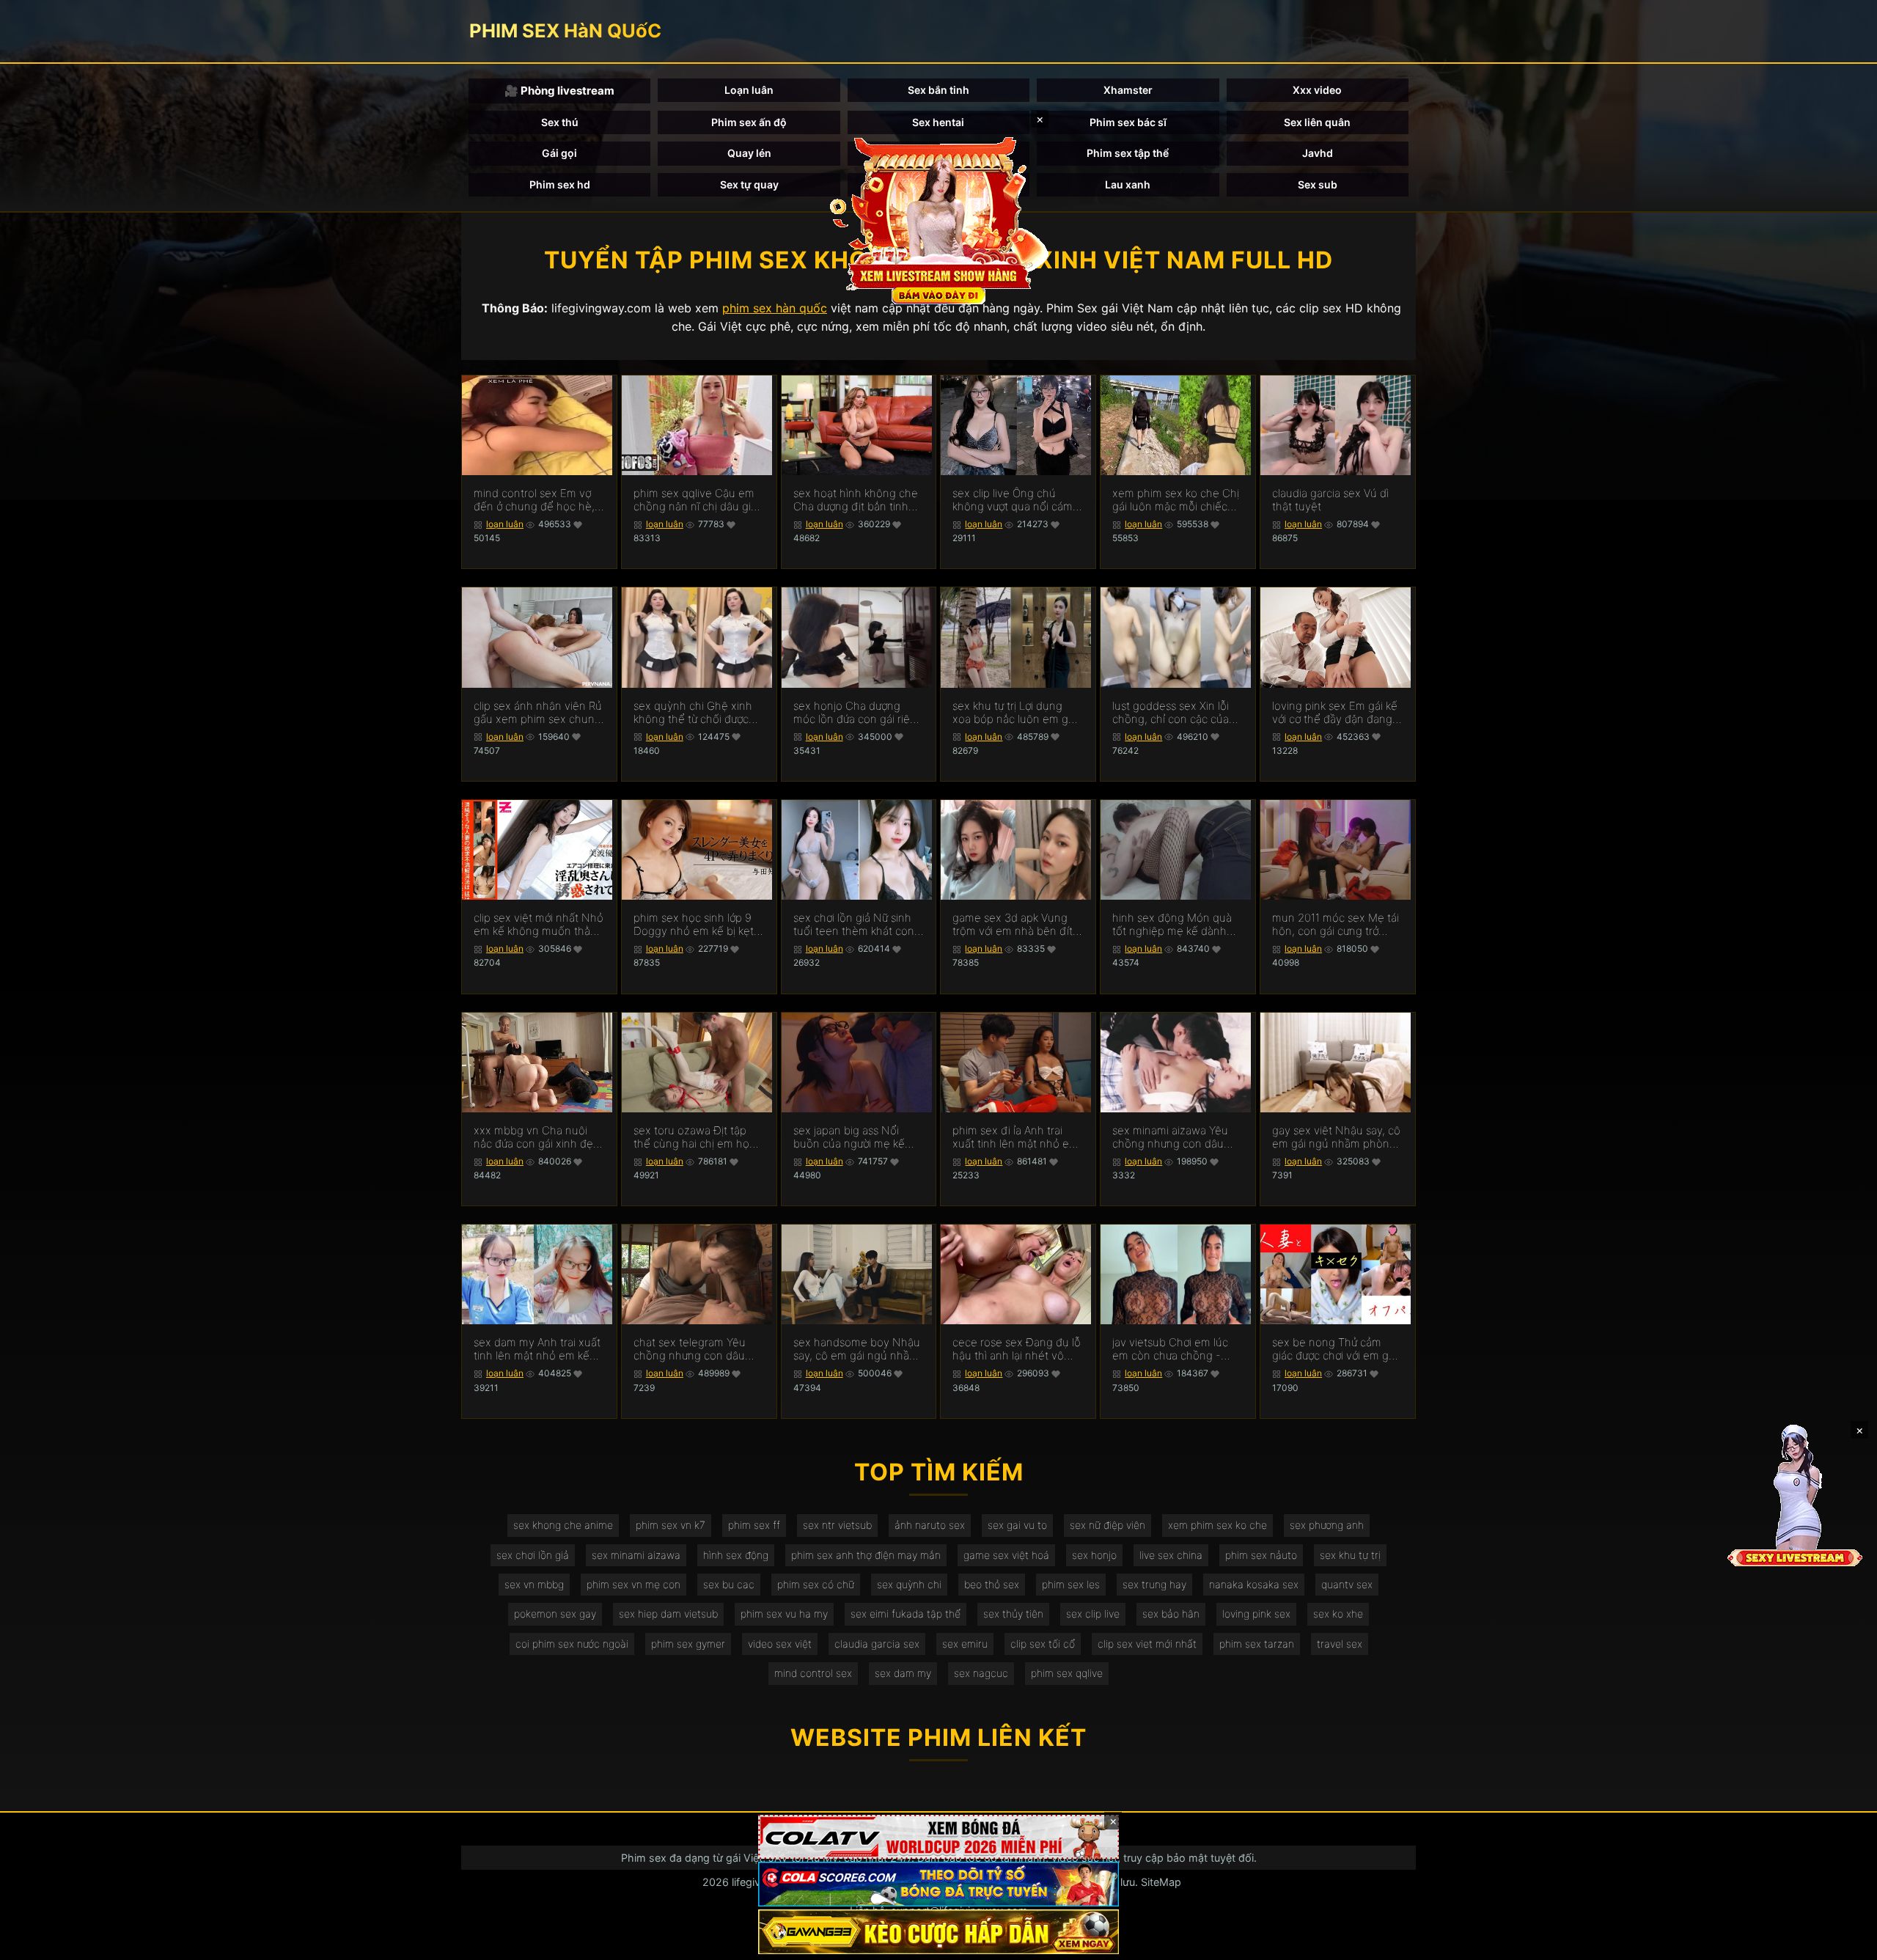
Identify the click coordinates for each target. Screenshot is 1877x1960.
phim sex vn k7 (671, 1525)
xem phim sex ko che (1217, 1525)
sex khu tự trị (1350, 1555)
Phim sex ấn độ (749, 122)
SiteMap (1161, 1882)
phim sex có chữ (816, 1584)
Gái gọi (559, 153)
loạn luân (505, 524)
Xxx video (1317, 90)
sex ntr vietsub (837, 1525)
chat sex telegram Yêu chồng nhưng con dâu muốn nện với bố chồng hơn (694, 1349)
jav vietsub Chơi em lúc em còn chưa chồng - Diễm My (1170, 1349)
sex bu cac (729, 1584)
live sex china (1171, 1555)
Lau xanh (1128, 184)
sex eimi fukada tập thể (906, 1614)
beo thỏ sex (992, 1584)
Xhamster (1128, 90)
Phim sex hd (560, 184)
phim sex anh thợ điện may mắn (866, 1555)
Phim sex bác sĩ (1128, 122)
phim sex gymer (688, 1644)
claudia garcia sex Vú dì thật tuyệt (1330, 500)
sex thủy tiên (1013, 1614)
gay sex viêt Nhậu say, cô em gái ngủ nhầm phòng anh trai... (1336, 1137)
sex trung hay (1154, 1584)
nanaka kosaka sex (1254, 1584)
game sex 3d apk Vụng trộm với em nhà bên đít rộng (1013, 925)
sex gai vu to (1017, 1525)
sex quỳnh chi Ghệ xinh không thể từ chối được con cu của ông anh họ (693, 713)
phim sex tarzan (1257, 1644)
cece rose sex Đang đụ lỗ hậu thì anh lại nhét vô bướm (1017, 1349)
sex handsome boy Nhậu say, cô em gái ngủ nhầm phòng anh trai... (857, 1349)
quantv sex (1347, 1584)
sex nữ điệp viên (1108, 1525)
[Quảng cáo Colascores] (938, 1884)
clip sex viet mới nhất (1147, 1644)
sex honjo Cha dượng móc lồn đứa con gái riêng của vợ (858, 713)
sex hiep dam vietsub (668, 1614)
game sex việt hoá (1006, 1555)
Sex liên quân (1317, 122)
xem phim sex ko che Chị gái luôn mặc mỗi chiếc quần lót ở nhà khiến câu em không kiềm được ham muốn (1177, 500)
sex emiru (965, 1644)
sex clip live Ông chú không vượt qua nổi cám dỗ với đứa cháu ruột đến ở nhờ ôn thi (1015, 500)
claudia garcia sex (877, 1644)
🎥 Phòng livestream (559, 91)
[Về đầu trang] (1845, 1942)
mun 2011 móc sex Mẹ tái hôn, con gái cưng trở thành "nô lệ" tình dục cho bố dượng (1337, 925)
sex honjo (1094, 1555)
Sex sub (1318, 184)
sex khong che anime (563, 1525)
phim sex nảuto (1261, 1555)
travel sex (1340, 1644)
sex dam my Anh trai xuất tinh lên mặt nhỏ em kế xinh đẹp (537, 1349)
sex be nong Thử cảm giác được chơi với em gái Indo (1334, 1349)
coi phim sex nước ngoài (572, 1644)
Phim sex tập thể (1128, 153)
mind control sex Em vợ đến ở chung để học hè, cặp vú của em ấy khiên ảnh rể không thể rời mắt (535, 500)
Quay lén (749, 153)
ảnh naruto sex (930, 1525)
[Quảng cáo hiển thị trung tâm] (938, 220)
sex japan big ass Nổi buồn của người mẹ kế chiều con (849, 1137)
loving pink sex (1256, 1614)
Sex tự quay (749, 184)
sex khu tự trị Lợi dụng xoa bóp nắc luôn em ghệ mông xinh (1017, 713)
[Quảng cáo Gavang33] (938, 1932)
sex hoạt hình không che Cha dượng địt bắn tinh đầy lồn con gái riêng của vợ (856, 500)
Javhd (1318, 153)
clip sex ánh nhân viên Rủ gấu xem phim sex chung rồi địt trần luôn (538, 713)
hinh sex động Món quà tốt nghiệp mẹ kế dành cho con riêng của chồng (1175, 925)
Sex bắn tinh (938, 90)
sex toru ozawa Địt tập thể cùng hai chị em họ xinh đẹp (691, 1137)
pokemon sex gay (555, 1614)
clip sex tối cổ (1043, 1644)
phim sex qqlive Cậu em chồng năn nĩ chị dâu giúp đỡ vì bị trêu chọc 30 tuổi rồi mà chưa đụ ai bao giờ (699, 500)
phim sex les (1071, 1584)
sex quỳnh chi (909, 1584)
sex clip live (1093, 1614)
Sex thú (560, 122)
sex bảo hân (1171, 1614)
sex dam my (903, 1673)
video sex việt (780, 1644)
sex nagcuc (981, 1673)
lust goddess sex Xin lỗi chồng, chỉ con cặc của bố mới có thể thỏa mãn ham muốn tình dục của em (1172, 713)
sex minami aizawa (636, 1555)
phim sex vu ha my (784, 1614)
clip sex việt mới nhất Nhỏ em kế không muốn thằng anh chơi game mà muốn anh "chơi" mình (539, 925)
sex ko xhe (1338, 1614)
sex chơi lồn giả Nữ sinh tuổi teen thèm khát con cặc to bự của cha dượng (855, 925)
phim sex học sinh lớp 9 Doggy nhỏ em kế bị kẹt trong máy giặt (694, 925)
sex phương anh (1327, 1525)
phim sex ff (754, 1525)
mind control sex (813, 1673)
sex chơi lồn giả (533, 1555)
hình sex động (736, 1555)
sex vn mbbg (534, 1584)
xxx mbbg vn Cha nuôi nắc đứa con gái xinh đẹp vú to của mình (537, 1137)
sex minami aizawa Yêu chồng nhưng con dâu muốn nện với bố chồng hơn (1172, 1137)
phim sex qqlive (1067, 1673)
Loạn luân (749, 90)
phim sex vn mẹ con (633, 1584)
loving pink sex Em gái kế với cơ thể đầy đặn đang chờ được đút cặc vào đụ (1335, 713)
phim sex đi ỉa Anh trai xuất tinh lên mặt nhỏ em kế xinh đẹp (1015, 1137)
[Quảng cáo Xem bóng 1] (938, 1837)
